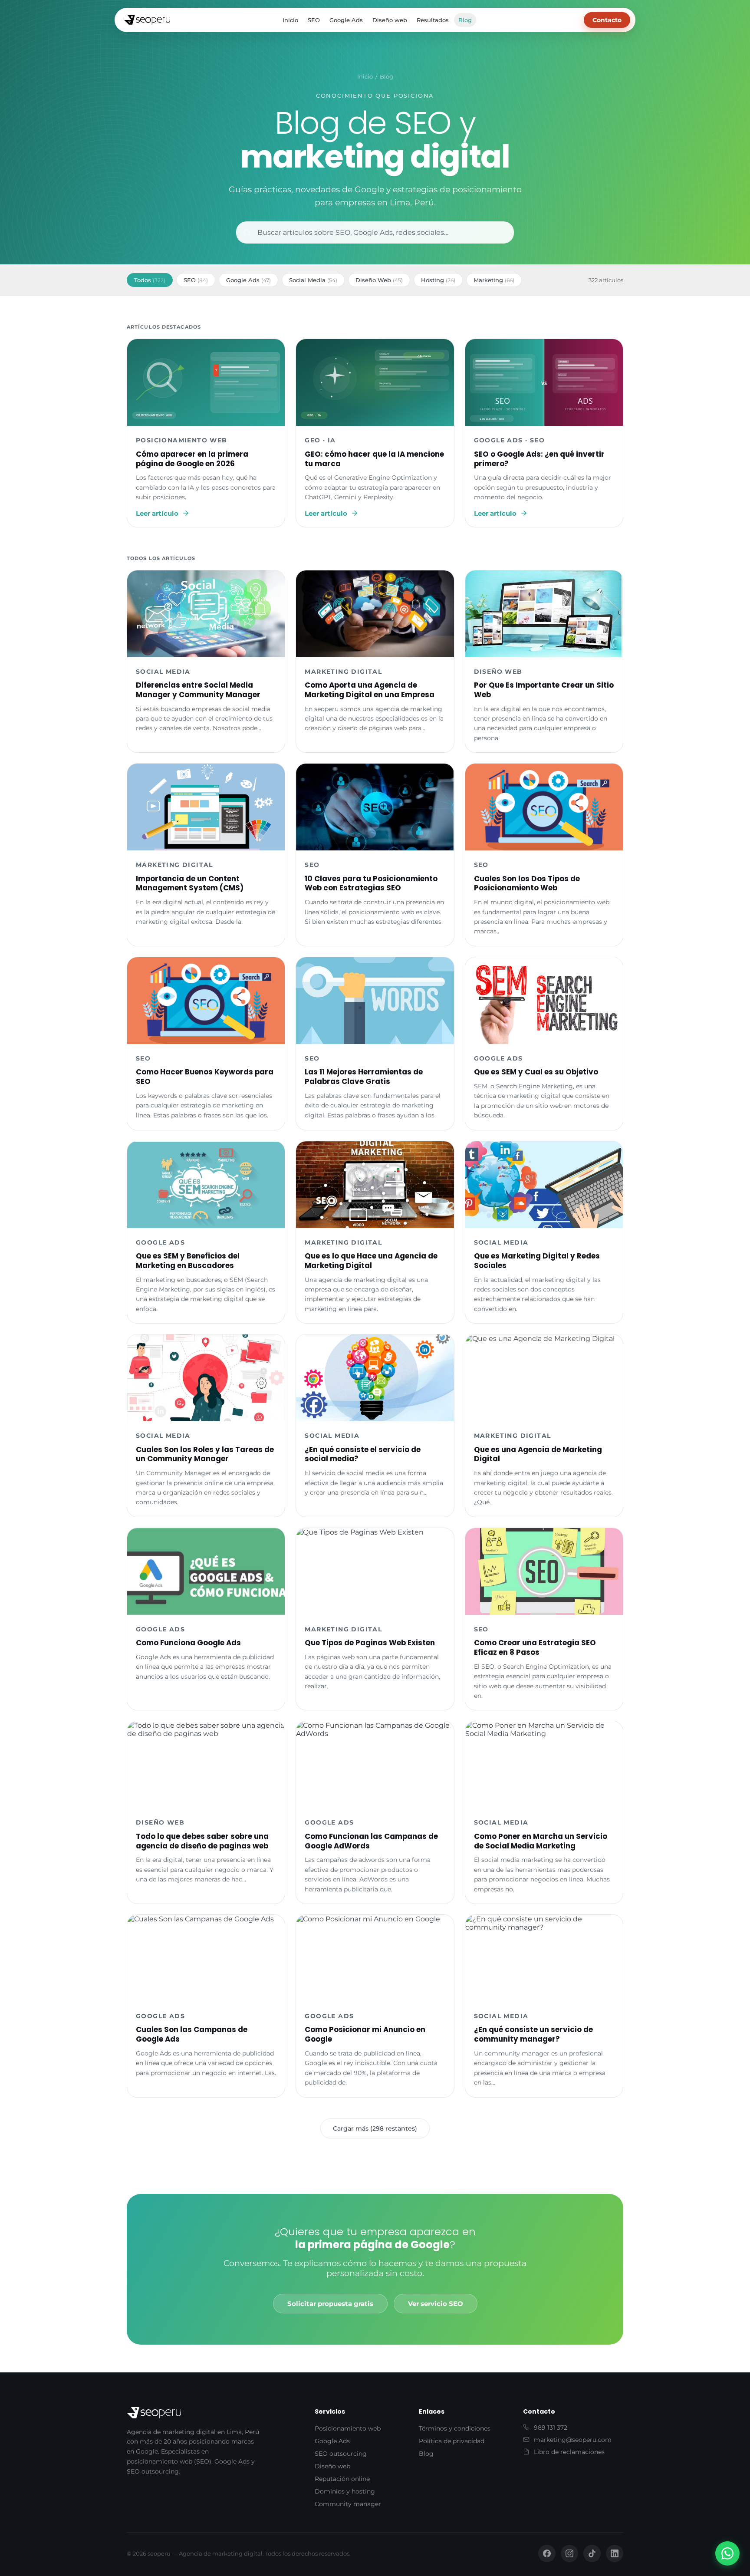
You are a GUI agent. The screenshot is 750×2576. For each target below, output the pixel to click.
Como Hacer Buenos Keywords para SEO (205, 1077)
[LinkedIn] (615, 2553)
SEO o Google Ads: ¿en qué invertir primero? (539, 459)
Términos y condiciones (455, 2428)
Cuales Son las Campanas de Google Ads (192, 2034)
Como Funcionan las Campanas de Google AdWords (371, 1841)
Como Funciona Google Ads (188, 1643)
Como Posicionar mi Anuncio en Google (365, 2034)
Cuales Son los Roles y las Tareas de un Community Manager (205, 1454)
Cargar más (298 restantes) (375, 2128)
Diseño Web (379, 280)
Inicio (290, 20)
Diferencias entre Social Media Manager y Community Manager (198, 690)
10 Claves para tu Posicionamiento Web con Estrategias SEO (371, 883)
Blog (465, 20)
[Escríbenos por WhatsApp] (727, 2553)
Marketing (494, 280)
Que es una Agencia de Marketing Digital (538, 1454)
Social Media (313, 280)
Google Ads (346, 20)
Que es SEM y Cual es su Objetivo (536, 1072)
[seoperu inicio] (147, 20)
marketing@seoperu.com (573, 2440)
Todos (150, 280)
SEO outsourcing (341, 2454)
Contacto (607, 20)
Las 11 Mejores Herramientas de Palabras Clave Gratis (364, 1077)
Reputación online (342, 2479)
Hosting (438, 280)
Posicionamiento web (348, 2428)
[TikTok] (592, 2553)
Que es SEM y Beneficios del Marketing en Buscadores (188, 1261)
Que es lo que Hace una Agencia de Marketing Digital (371, 1261)
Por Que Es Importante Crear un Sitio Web (544, 690)
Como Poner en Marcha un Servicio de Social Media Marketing (541, 1841)
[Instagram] (569, 2553)
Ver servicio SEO (436, 2304)
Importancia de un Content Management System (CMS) (190, 883)
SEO (314, 20)
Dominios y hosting (345, 2491)
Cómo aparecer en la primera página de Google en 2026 (192, 459)
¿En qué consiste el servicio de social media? (363, 1454)
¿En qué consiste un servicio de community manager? (533, 2034)
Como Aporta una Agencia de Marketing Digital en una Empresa (370, 690)
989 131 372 (551, 2428)
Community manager (348, 2504)
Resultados (433, 20)
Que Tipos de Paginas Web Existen (370, 1643)
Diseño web (390, 20)
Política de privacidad (452, 2441)
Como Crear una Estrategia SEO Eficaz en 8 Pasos (535, 1647)
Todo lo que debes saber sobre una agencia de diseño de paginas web (202, 1841)
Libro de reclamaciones (569, 2452)
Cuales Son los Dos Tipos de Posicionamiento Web (527, 883)
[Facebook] (547, 2553)
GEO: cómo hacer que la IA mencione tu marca (374, 459)
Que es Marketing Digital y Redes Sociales (537, 1261)
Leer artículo (157, 513)
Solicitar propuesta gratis (330, 2304)
